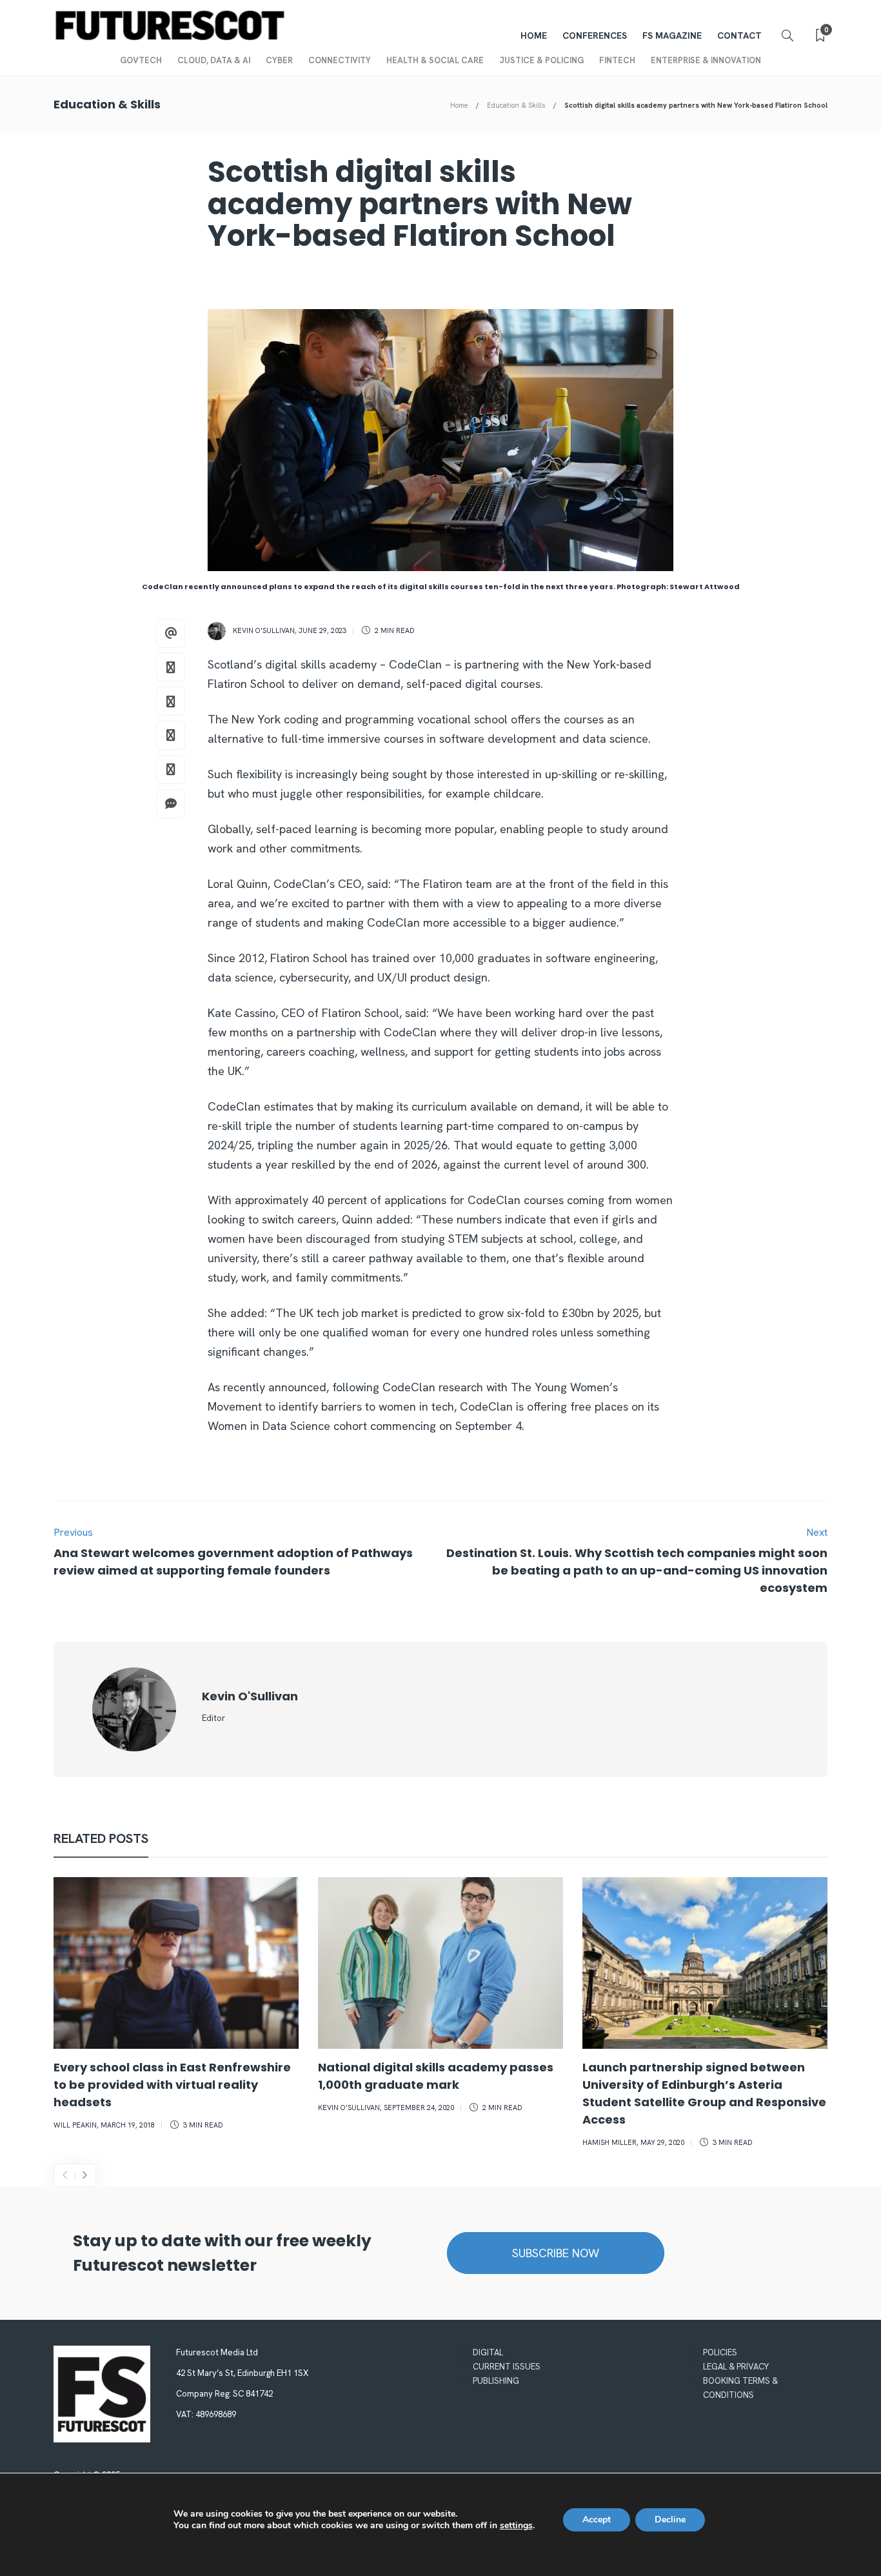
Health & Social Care (435, 60)
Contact (739, 35)
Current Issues (507, 2367)
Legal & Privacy (736, 2367)
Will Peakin (75, 2125)
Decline (670, 2520)
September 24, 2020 (419, 2108)
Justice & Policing (541, 60)
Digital (488, 2352)
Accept (597, 2520)
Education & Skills (516, 105)
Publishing (496, 2381)
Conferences (595, 35)
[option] (176, 2006)
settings (516, 2526)
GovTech (141, 60)
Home (534, 35)
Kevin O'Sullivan (264, 630)
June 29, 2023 (322, 630)
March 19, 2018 (128, 2125)
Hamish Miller (609, 2142)
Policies (720, 2352)
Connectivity (340, 60)
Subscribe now (556, 2253)
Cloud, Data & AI (214, 60)
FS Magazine (672, 35)
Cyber (279, 60)
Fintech (617, 60)
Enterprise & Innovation (706, 60)
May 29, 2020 (662, 2142)
